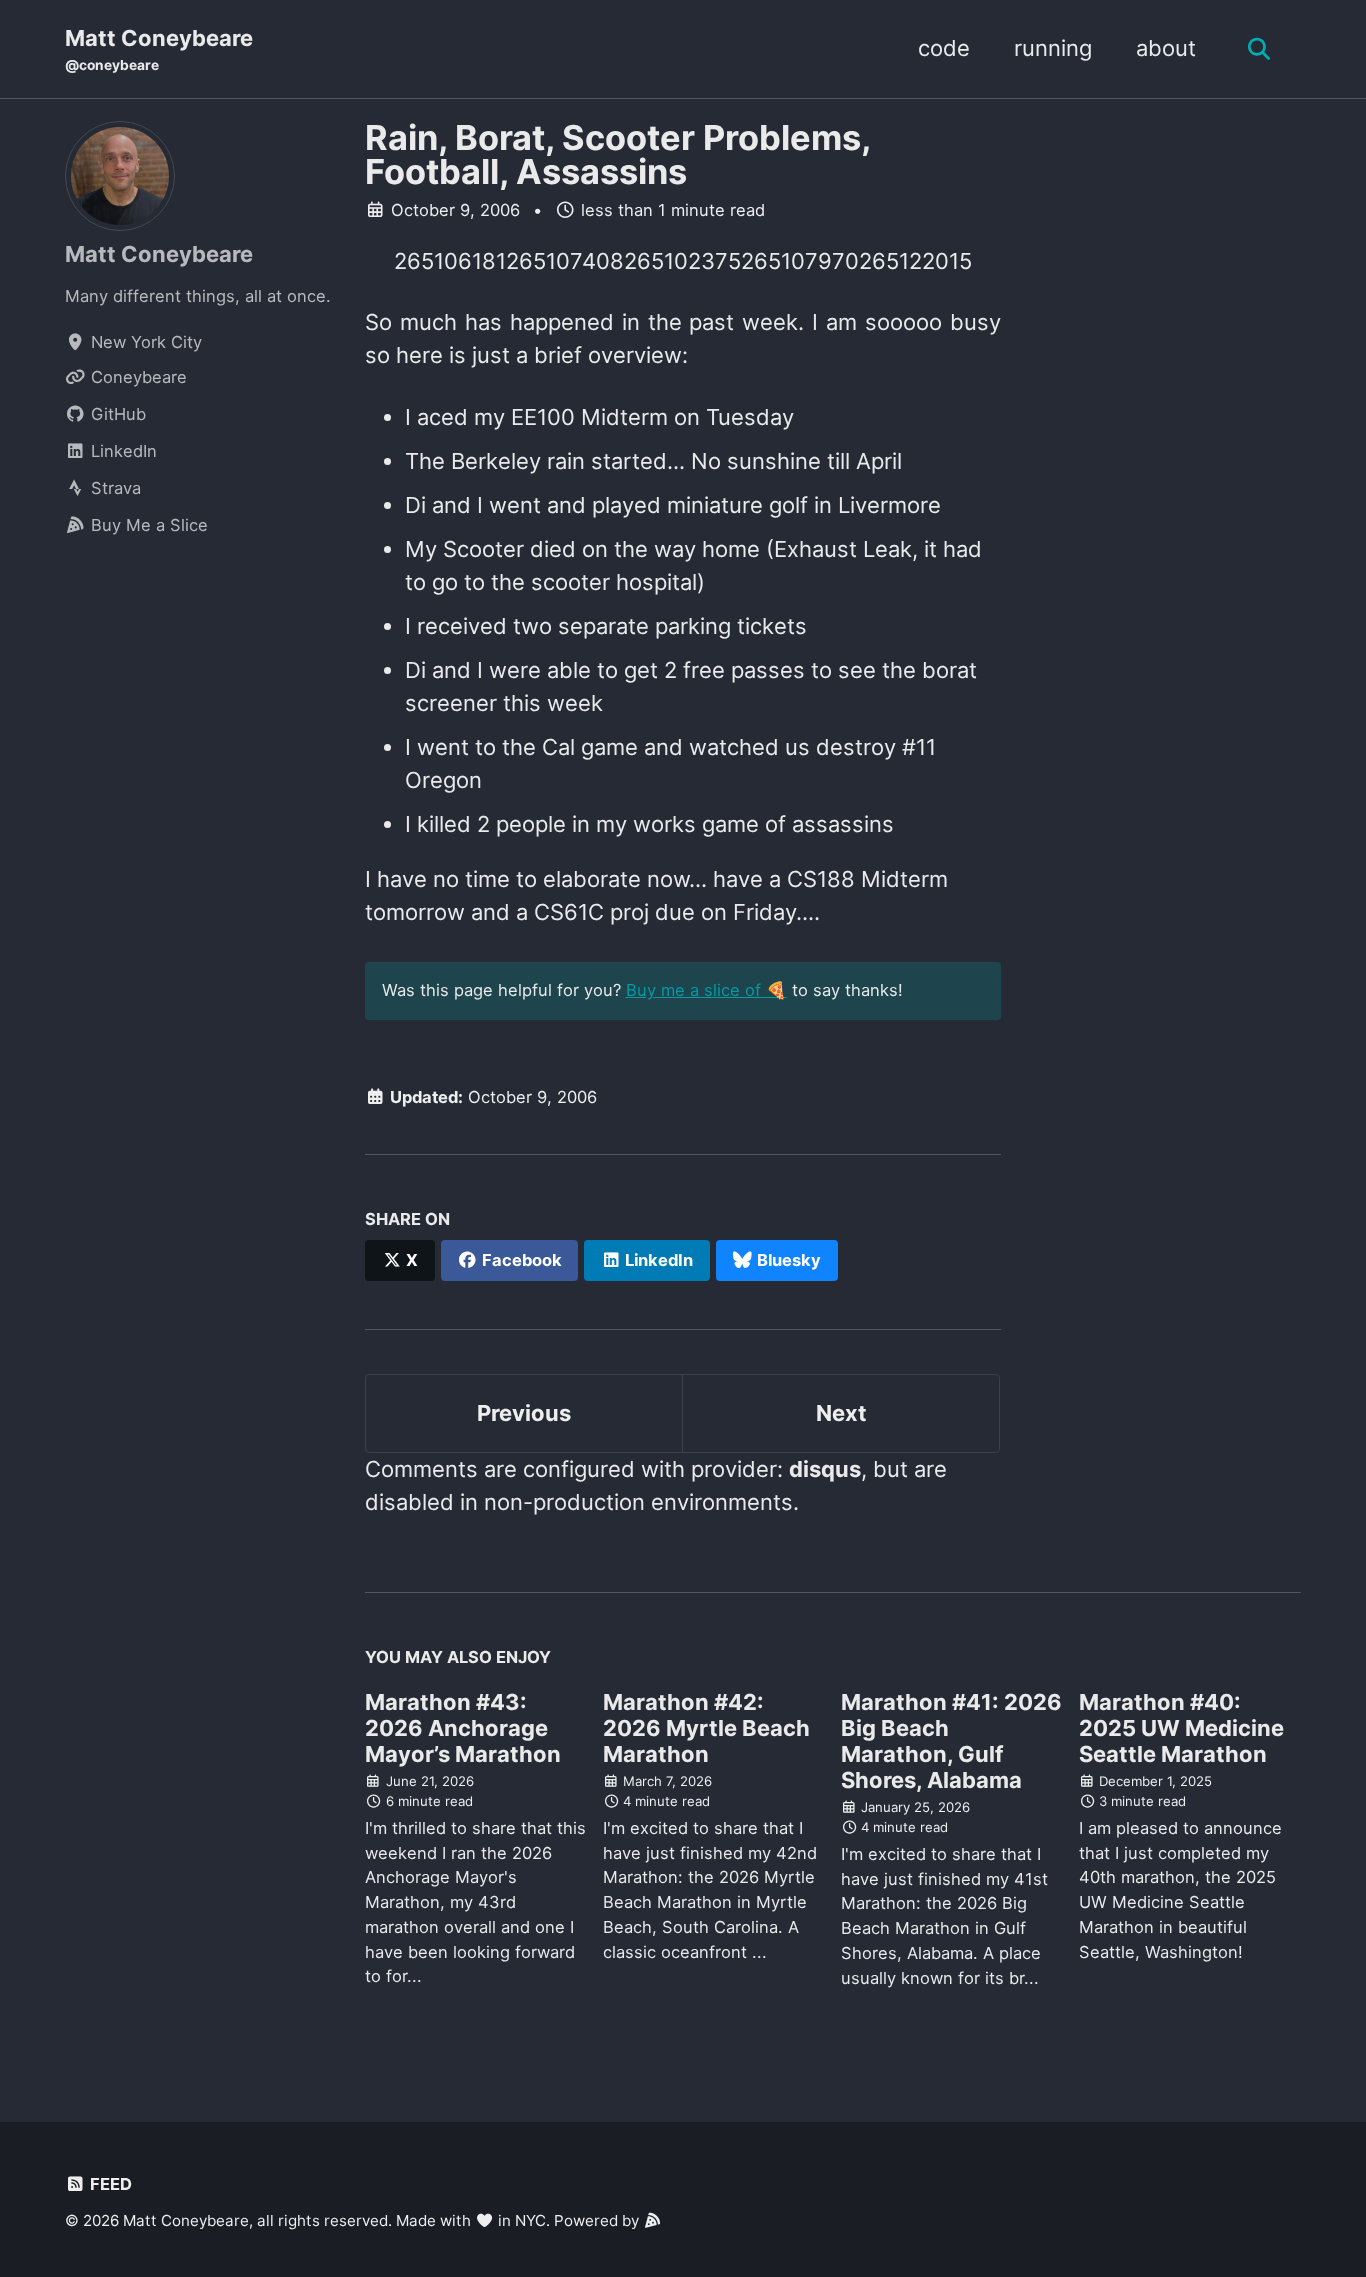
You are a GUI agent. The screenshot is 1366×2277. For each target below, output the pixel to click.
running (1053, 48)
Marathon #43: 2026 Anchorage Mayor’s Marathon (463, 1728)
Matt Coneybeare (159, 49)
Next (841, 1413)
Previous (524, 1413)
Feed (109, 2184)
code (944, 48)
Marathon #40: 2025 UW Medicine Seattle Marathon (1181, 1728)
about (1166, 48)
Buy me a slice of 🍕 (706, 990)
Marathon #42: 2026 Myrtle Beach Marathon (706, 1728)
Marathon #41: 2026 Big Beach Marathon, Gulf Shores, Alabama (951, 1741)
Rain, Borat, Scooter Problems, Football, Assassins (617, 154)
